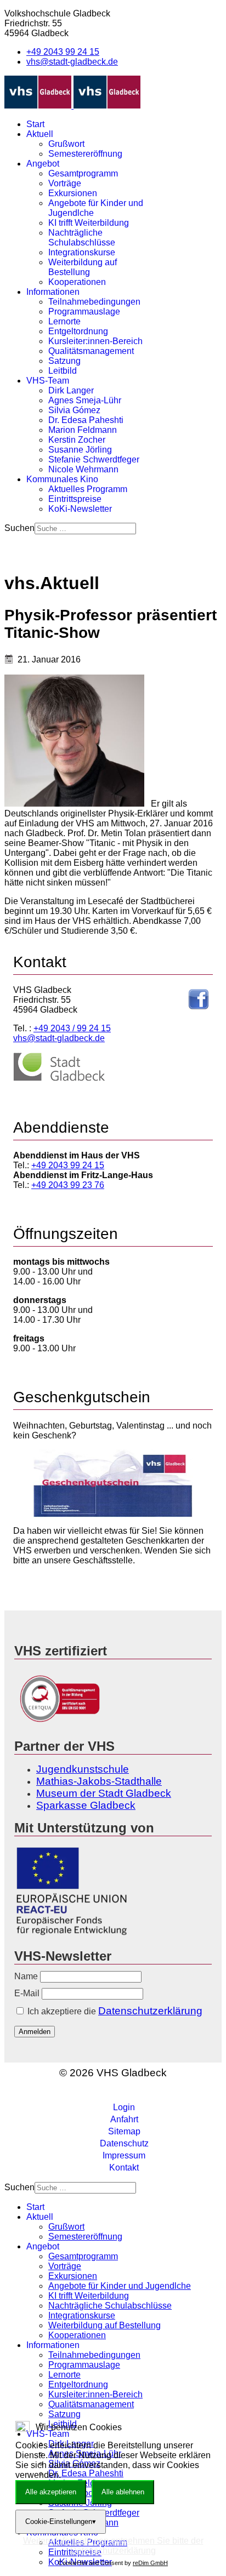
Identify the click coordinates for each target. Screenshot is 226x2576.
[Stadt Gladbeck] (59, 1079)
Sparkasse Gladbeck (86, 1805)
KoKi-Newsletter (80, 509)
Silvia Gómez (74, 410)
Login (124, 2107)
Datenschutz (124, 2143)
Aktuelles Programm (88, 489)
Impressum (124, 2155)
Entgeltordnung (78, 331)
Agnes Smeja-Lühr (85, 400)
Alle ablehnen (123, 2492)
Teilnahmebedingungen (94, 302)
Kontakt (124, 2167)
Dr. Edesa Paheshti (86, 420)
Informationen (53, 292)
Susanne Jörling (80, 450)
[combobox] (85, 529)
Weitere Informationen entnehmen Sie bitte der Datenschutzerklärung (113, 2546)
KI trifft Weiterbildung (89, 223)
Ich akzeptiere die (114, 2011)
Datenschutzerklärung (150, 2011)
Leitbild (63, 371)
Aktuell (40, 134)
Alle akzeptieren (51, 2492)
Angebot (43, 164)
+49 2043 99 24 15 (63, 52)
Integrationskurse (82, 252)
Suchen (19, 528)
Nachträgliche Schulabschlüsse (82, 238)
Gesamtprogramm (83, 173)
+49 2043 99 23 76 (68, 1185)
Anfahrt (124, 2119)
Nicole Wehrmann (83, 469)
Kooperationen (77, 282)
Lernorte (64, 321)
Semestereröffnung (85, 154)
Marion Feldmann (83, 430)
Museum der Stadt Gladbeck (104, 1793)
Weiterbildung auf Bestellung (83, 267)
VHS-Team (48, 381)
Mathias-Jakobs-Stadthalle (99, 1781)
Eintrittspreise (75, 499)
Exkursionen (73, 193)
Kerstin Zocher (77, 440)
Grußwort (66, 144)
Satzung (64, 361)
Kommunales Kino (62, 479)
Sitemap (124, 2131)
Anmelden (35, 2032)
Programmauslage (84, 312)
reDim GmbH (150, 2563)
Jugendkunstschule (83, 1769)
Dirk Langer (71, 390)
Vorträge (65, 183)
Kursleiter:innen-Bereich (95, 341)
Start (35, 124)
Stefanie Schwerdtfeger (94, 459)
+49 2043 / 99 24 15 (72, 1028)
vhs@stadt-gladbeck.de (72, 62)
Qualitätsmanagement (91, 351)
